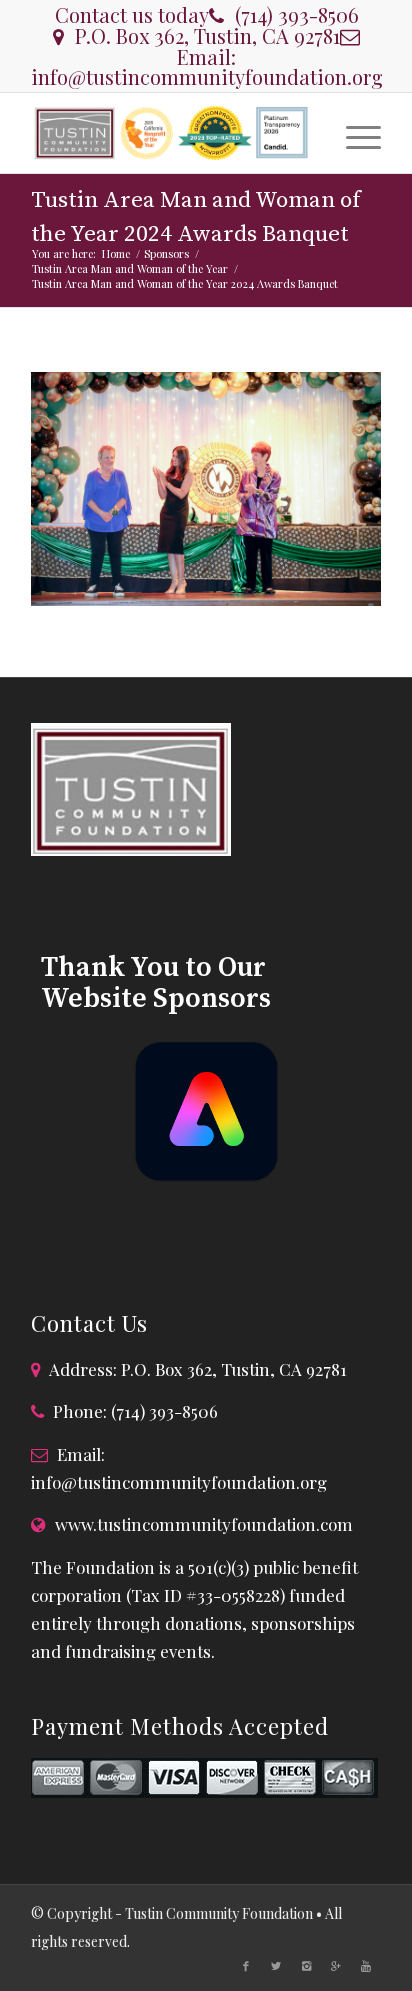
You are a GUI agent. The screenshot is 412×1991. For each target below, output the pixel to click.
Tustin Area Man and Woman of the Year (130, 268)
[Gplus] (336, 1966)
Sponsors (166, 253)
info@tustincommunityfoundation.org (207, 76)
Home (116, 253)
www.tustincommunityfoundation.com (204, 1524)
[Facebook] (246, 1966)
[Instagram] (306, 1966)
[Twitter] (276, 1966)
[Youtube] (366, 1966)
